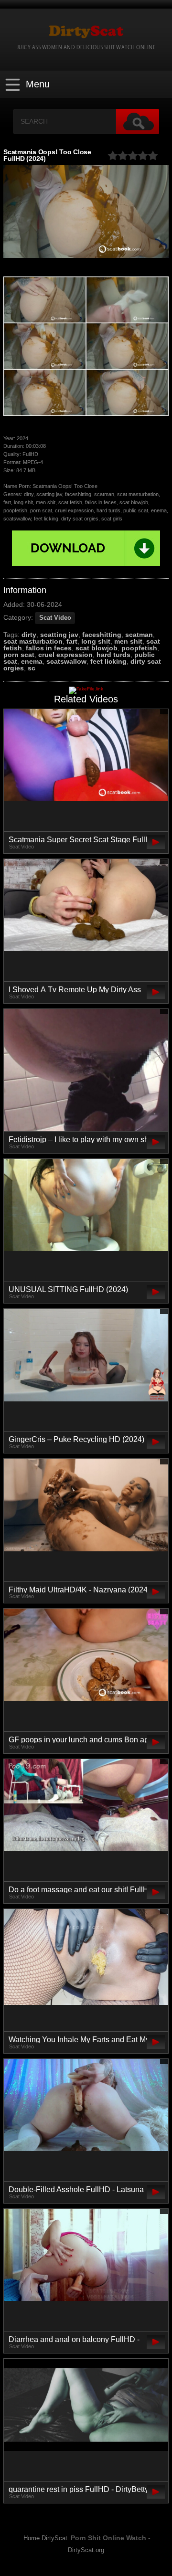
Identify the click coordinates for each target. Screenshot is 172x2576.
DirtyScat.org (86, 2550)
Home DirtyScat (45, 2538)
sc (32, 668)
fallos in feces (49, 648)
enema (32, 661)
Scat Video (55, 618)
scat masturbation (33, 641)
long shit (96, 641)
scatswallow (66, 661)
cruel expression (65, 655)
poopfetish (139, 648)
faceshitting (102, 635)
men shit (128, 641)
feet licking (108, 661)
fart (72, 641)
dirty (29, 635)
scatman (139, 635)
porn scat (19, 655)
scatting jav (59, 635)
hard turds (113, 655)
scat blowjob (97, 648)
